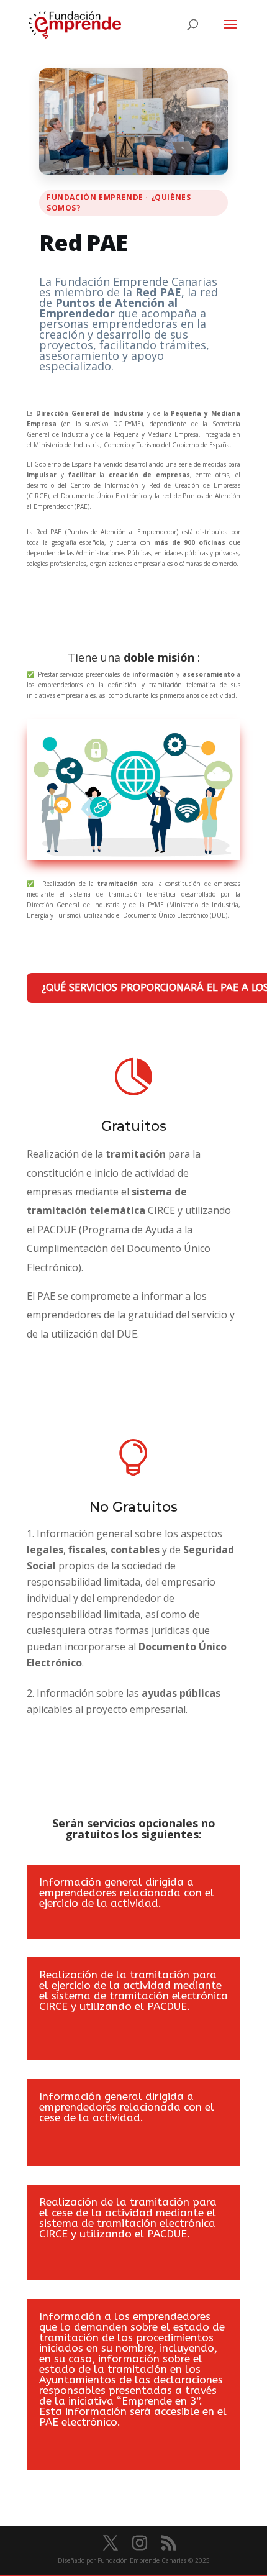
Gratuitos (134, 1126)
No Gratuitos (133, 1507)
